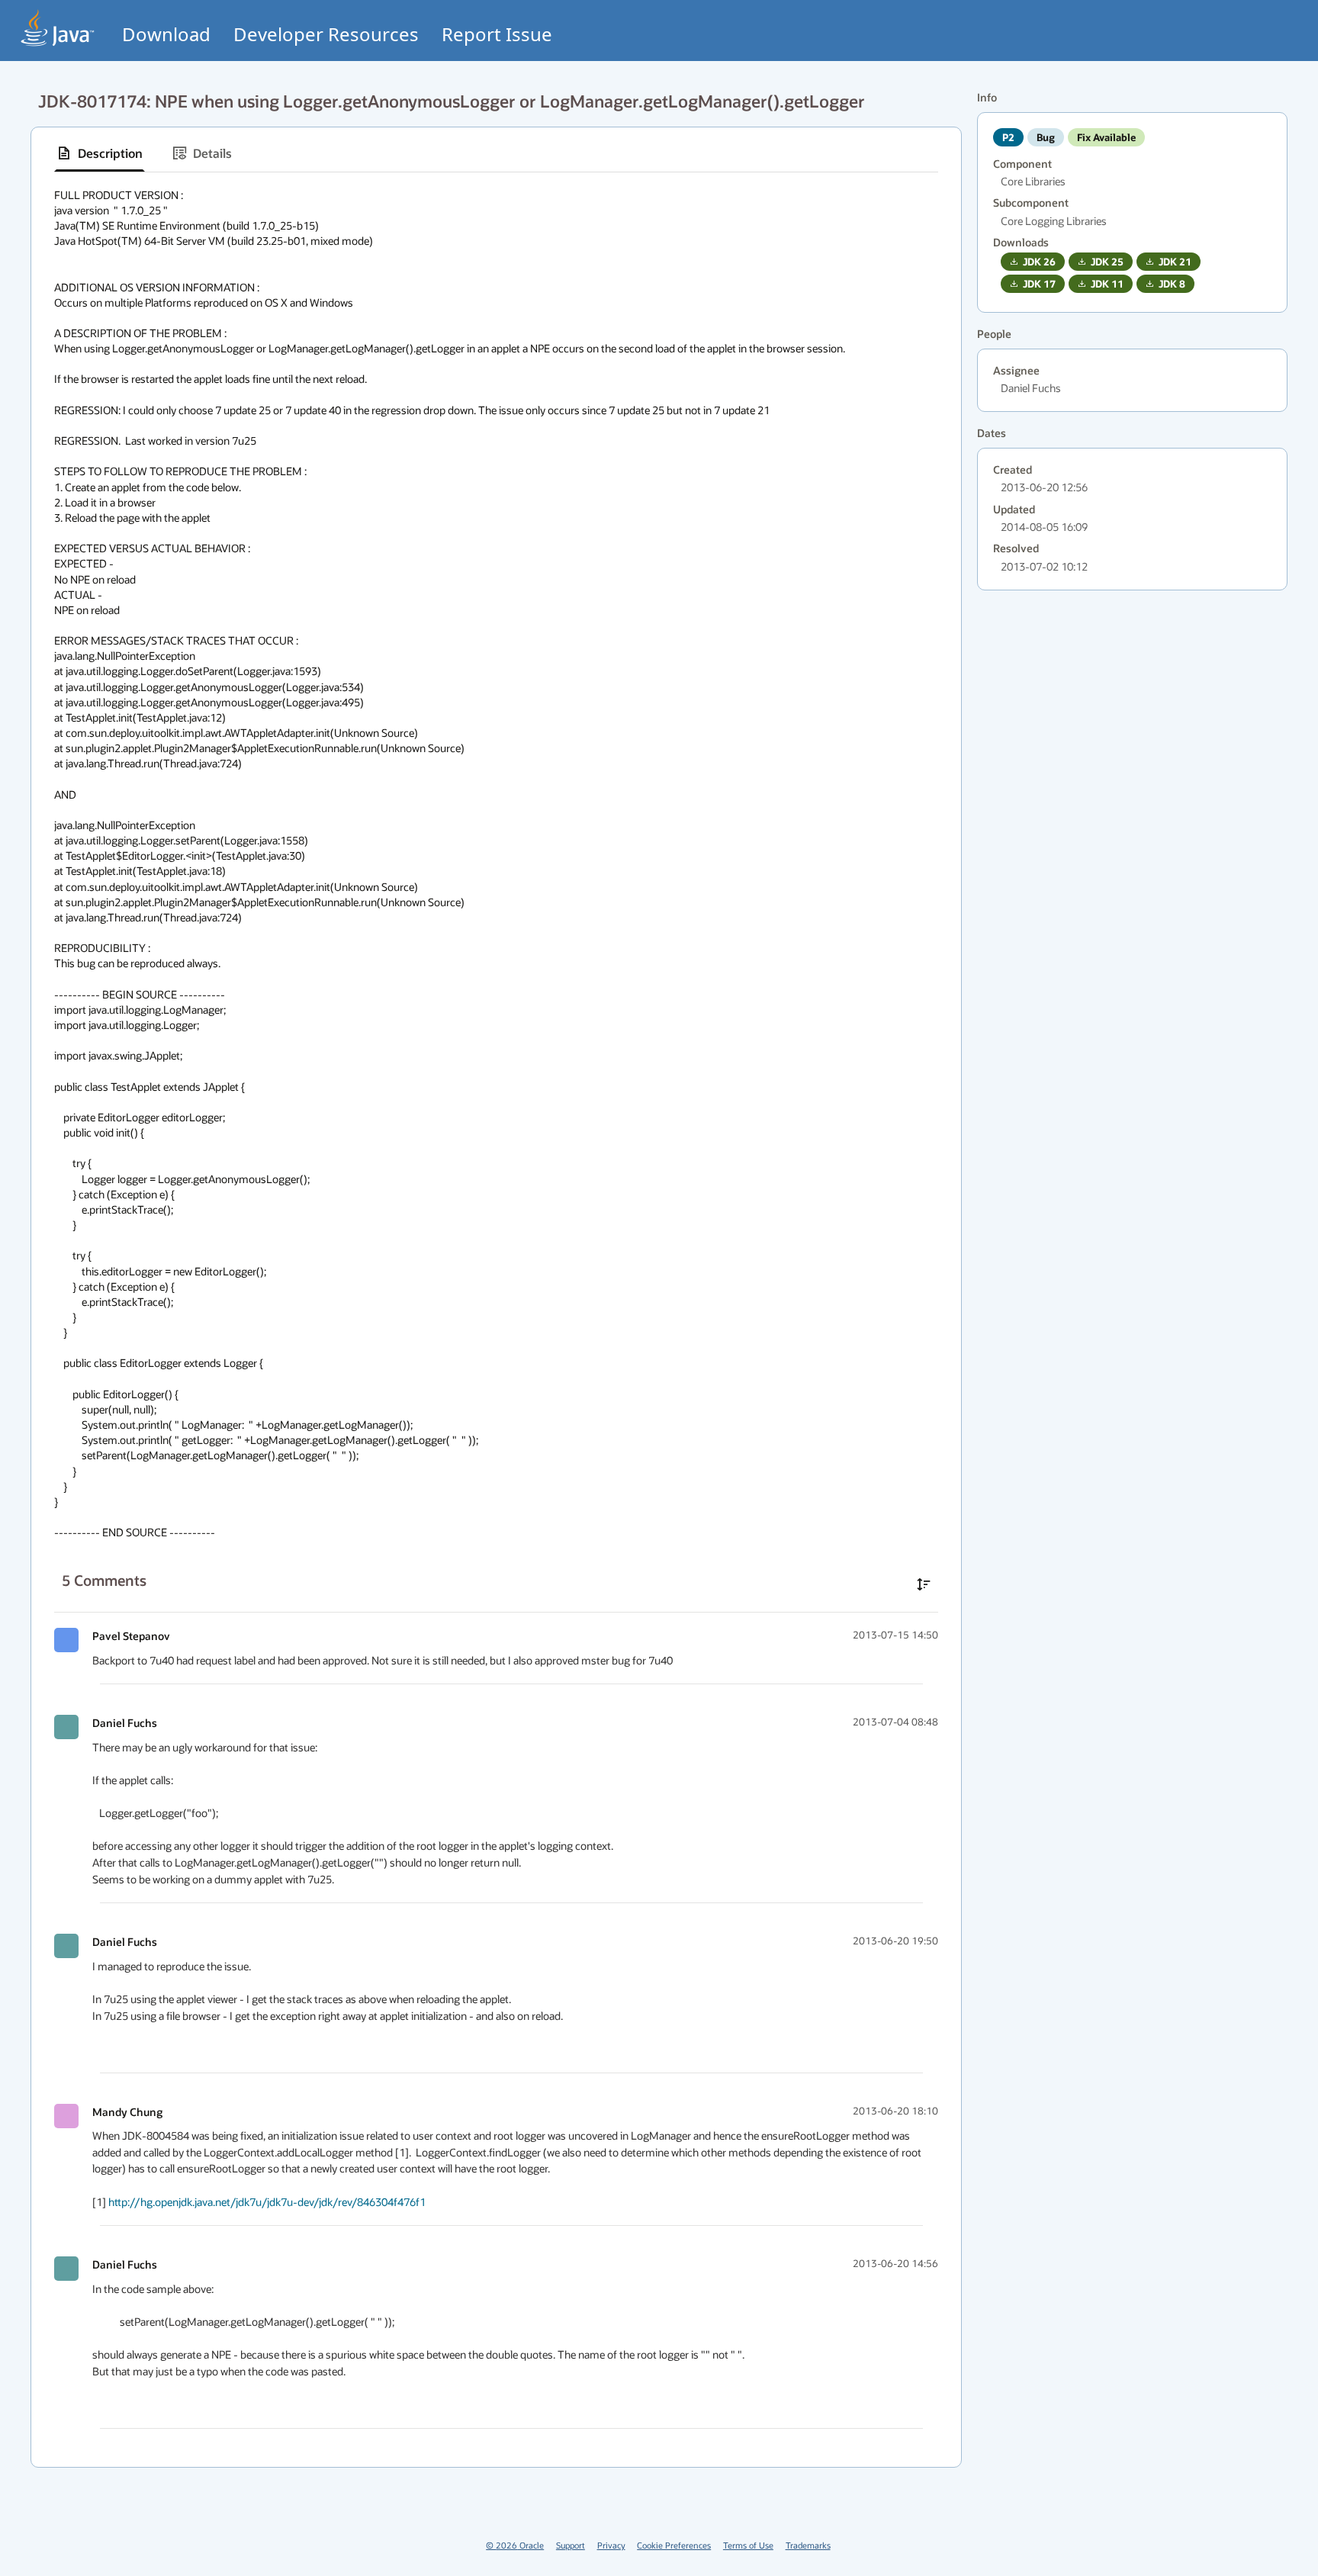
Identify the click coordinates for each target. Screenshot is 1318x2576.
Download (166, 34)
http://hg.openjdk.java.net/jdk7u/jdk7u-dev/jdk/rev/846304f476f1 (267, 2202)
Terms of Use (748, 2545)
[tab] (100, 153)
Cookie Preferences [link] (674, 2545)
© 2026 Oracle (515, 2545)
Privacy (611, 2545)
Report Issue (497, 34)
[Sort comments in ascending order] (924, 1584)
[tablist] (496, 154)
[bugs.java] (58, 28)
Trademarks (808, 2545)
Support (571, 2545)
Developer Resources (326, 34)
